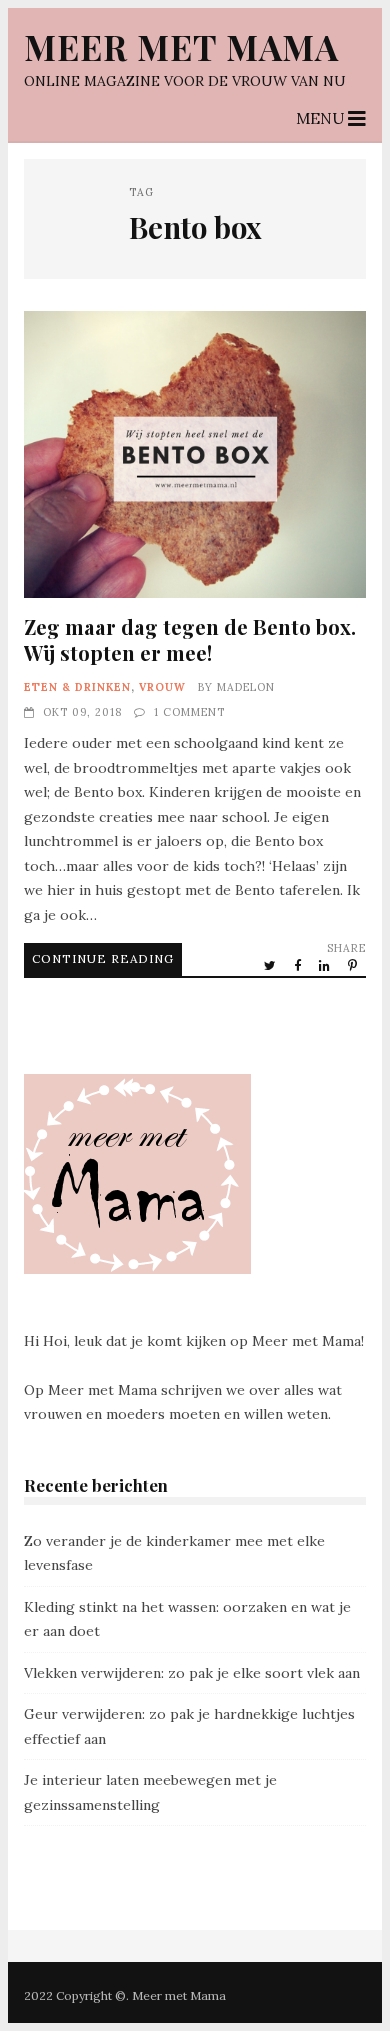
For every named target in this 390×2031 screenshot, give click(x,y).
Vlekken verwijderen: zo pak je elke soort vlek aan (192, 1673)
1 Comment (189, 712)
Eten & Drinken (77, 687)
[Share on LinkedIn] (326, 965)
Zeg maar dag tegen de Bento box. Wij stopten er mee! (195, 454)
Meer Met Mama (181, 46)
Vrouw (162, 687)
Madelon (246, 687)
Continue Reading (103, 958)
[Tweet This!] (271, 965)
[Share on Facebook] (299, 965)
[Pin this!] (354, 965)
